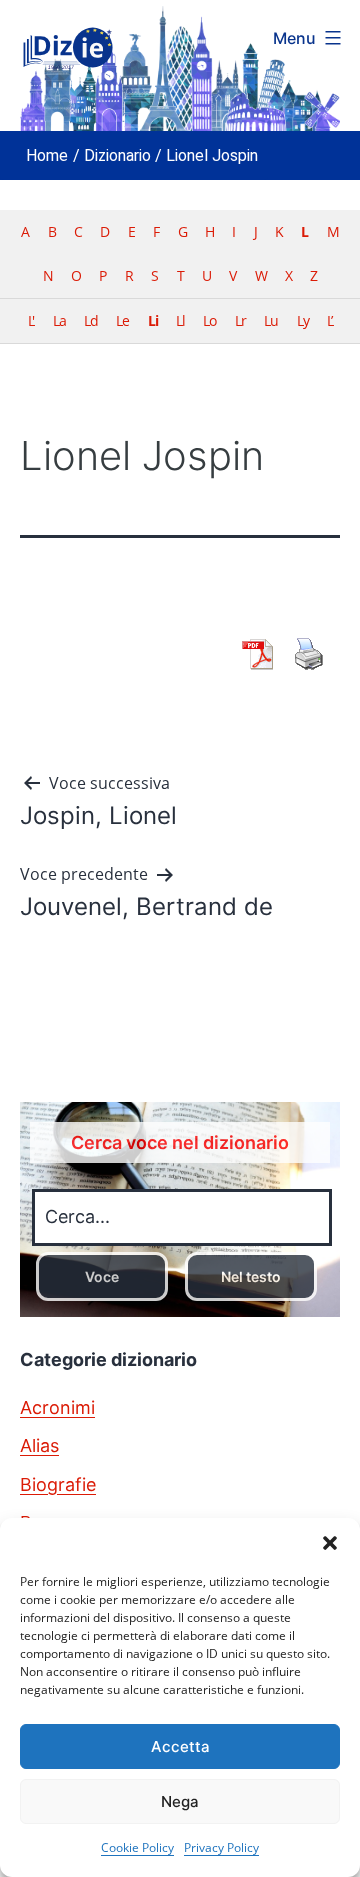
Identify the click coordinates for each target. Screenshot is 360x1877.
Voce (102, 1276)
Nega (180, 1801)
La (59, 320)
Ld (91, 320)
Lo (209, 320)
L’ (329, 320)
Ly (303, 320)
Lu (271, 320)
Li (153, 320)
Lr (240, 320)
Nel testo (251, 1276)
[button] (330, 1543)
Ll (180, 320)
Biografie (58, 1484)
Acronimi (57, 1407)
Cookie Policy (137, 1847)
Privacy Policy (221, 1847)
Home (47, 155)
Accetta (180, 1746)
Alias (39, 1445)
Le (122, 320)
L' (31, 320)
